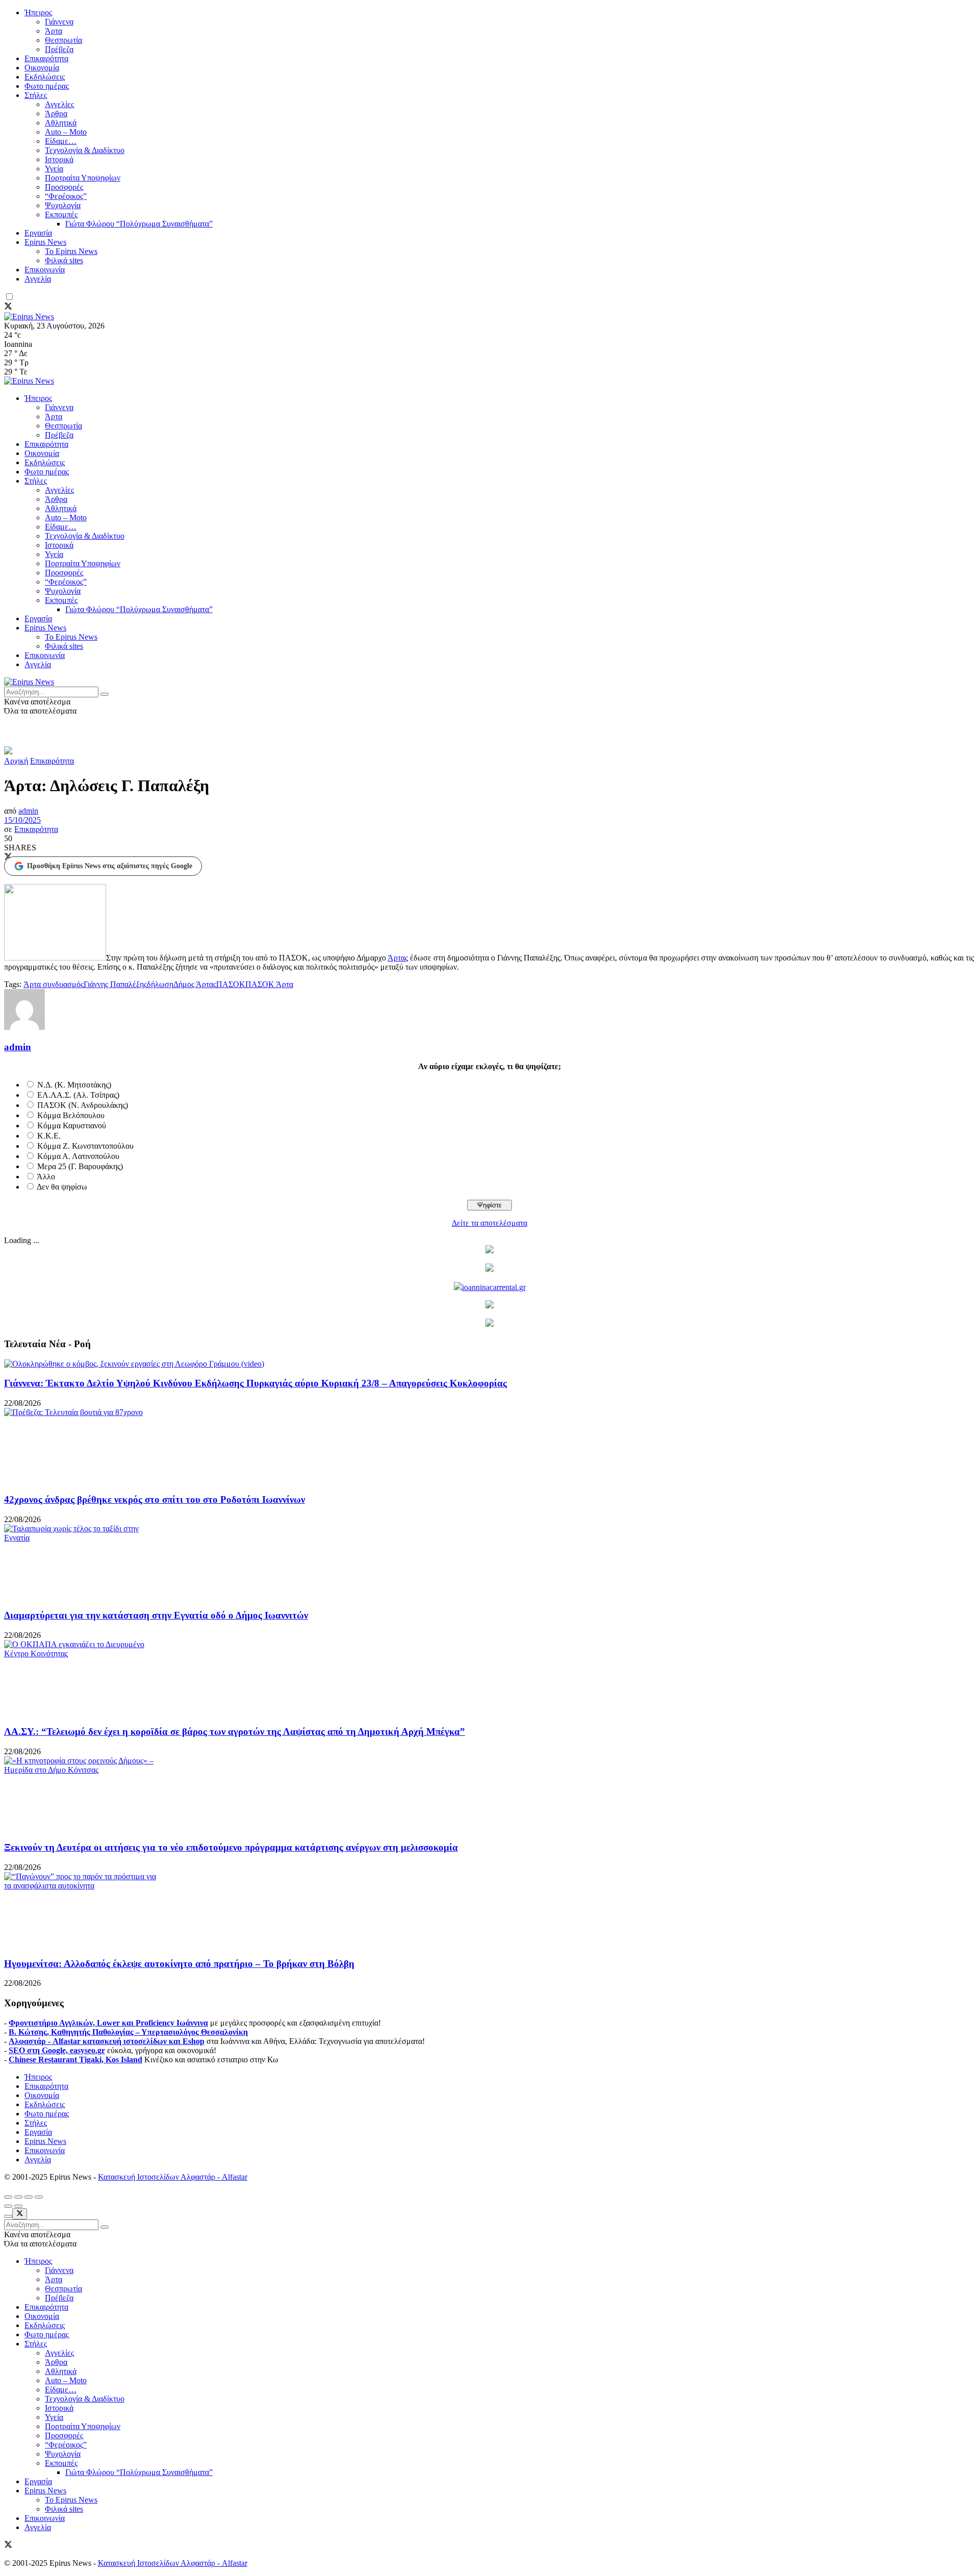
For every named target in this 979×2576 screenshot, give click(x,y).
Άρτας (398, 958)
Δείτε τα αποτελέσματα (489, 1223)
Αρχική (16, 761)
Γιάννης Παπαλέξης (115, 984)
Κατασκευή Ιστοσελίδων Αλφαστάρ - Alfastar (173, 2177)
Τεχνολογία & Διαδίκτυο (85, 150)
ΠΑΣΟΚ (231, 984)
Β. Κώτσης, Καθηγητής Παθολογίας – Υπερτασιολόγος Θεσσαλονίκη (128, 2032)
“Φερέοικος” (66, 196)
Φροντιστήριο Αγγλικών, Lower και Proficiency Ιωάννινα (108, 2023)
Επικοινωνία (45, 270)
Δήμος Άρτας (195, 984)
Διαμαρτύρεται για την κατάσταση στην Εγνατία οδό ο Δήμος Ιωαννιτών (156, 1615)
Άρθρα (56, 113)
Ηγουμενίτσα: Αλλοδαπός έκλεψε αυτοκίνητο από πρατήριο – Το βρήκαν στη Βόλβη (179, 1964)
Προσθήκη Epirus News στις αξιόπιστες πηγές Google (110, 866)
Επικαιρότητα (46, 58)
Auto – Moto (66, 132)
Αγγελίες (59, 104)
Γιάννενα (59, 22)
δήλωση (160, 984)
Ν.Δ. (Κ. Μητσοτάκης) (74, 1085)
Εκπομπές (61, 214)
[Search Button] (105, 694)
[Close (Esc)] (8, 2197)
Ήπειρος (38, 12)
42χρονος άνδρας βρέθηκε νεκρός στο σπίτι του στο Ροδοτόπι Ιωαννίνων (154, 1499)
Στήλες (36, 95)
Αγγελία (38, 279)
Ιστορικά (59, 159)
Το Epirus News (71, 251)
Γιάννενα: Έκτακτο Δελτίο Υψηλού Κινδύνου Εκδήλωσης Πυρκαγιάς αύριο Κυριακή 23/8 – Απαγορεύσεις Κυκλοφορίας (255, 1383)
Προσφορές (64, 187)
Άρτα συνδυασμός (54, 984)
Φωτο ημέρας (47, 86)
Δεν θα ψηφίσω (62, 1187)
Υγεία (54, 169)
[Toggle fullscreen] (29, 2197)
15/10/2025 (22, 820)
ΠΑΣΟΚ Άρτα (269, 984)
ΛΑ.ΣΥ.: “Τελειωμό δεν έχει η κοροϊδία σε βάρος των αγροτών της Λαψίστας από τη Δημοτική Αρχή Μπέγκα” (235, 1732)
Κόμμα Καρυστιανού (72, 1126)
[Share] (18, 2197)
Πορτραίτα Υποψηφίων (83, 178)
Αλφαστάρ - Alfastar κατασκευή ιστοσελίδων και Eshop (107, 2041)
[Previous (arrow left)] (8, 2206)
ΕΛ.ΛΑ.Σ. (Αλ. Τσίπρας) (78, 1095)
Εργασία (38, 233)
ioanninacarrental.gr (494, 1287)
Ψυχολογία (63, 205)
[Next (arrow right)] (18, 2206)
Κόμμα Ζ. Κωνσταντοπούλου (85, 1146)
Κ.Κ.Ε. (49, 1136)
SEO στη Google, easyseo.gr (57, 2050)
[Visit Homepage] (29, 317)
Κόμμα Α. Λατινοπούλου (78, 1156)
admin (28, 811)
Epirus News (45, 242)
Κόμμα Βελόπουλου (71, 1115)
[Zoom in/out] (39, 2197)
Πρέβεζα (59, 49)
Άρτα (54, 31)
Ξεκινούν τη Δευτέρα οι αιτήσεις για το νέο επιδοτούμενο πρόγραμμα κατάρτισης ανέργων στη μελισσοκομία (231, 1847)
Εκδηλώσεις (45, 77)
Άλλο (46, 1177)
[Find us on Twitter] (8, 307)
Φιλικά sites (64, 260)
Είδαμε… (61, 141)
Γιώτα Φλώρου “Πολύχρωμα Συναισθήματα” (139, 224)
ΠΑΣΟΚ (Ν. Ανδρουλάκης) (83, 1105)
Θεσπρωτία (63, 40)
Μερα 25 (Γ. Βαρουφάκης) (80, 1166)
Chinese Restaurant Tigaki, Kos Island (75, 2060)
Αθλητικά (61, 123)
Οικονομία (42, 68)
